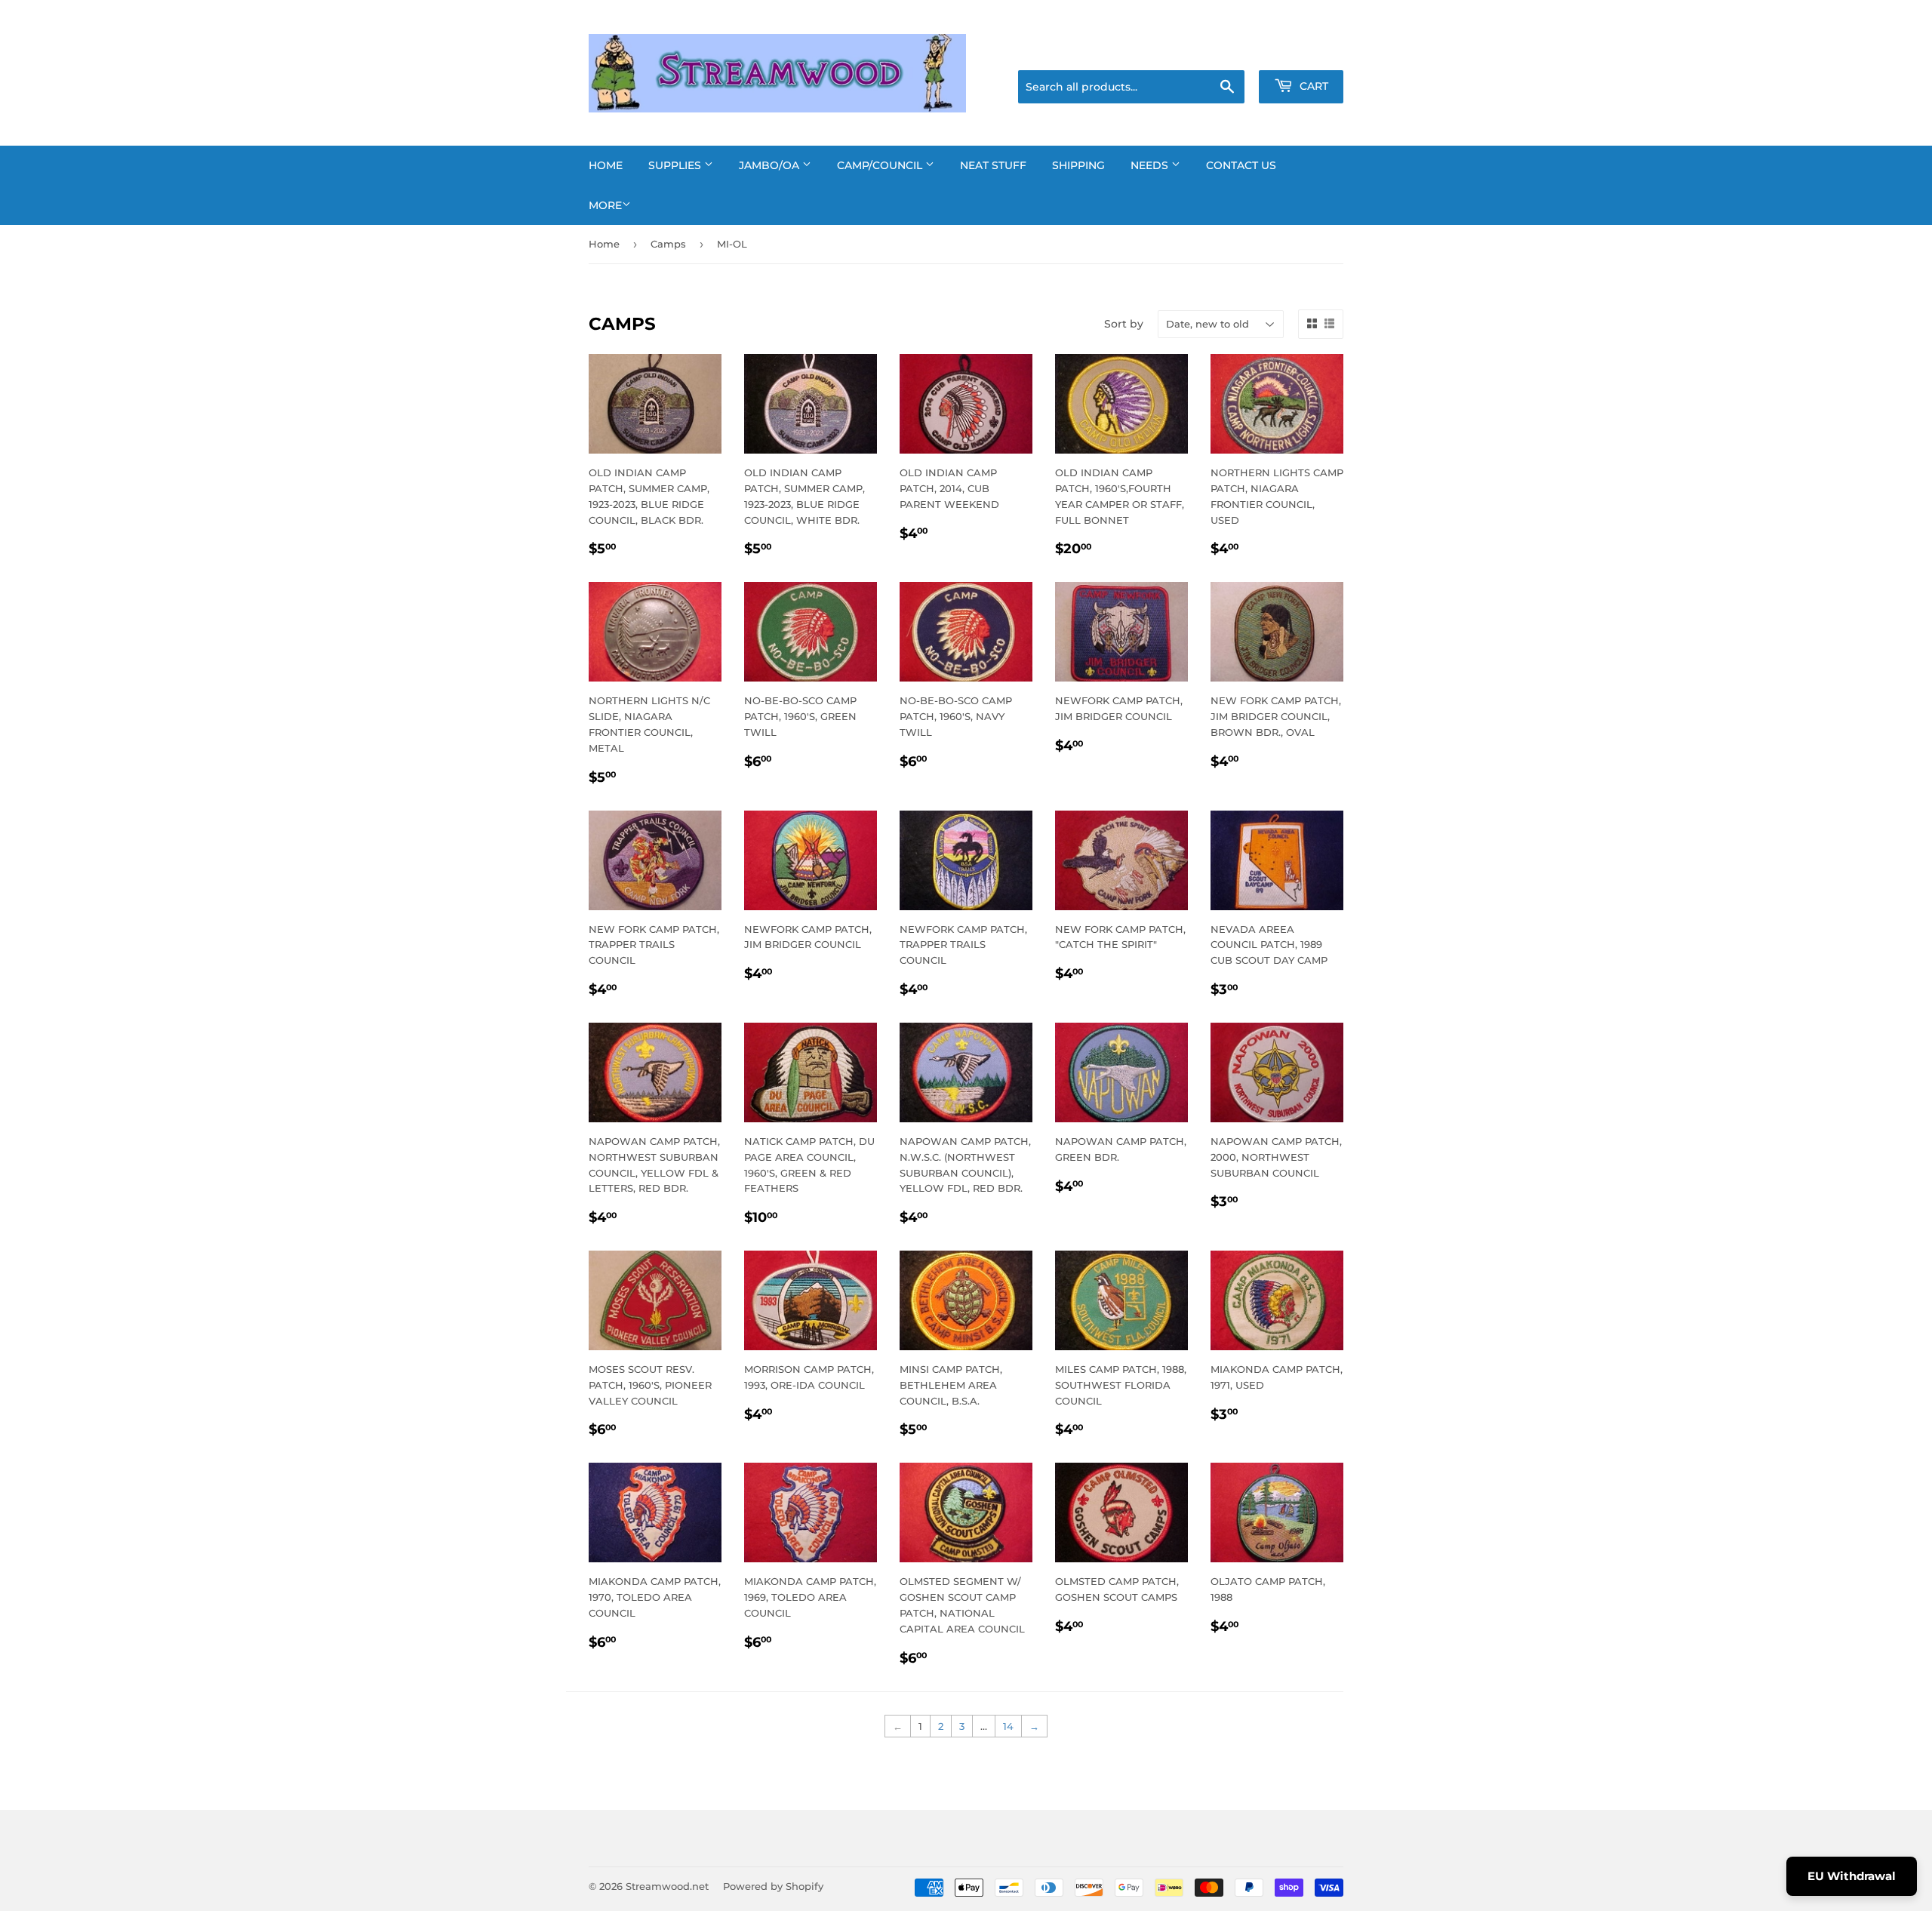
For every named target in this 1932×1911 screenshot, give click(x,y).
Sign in (1224, 51)
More (605, 205)
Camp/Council (881, 165)
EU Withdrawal (1852, 1876)
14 (1008, 1726)
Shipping (1078, 165)
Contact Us (1241, 165)
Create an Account (1302, 51)
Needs (1151, 165)
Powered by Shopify (773, 1886)
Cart (1312, 86)
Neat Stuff (993, 165)
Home (606, 165)
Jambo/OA (771, 165)
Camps (668, 244)
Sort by (1124, 324)
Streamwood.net (667, 1886)
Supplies (676, 165)
